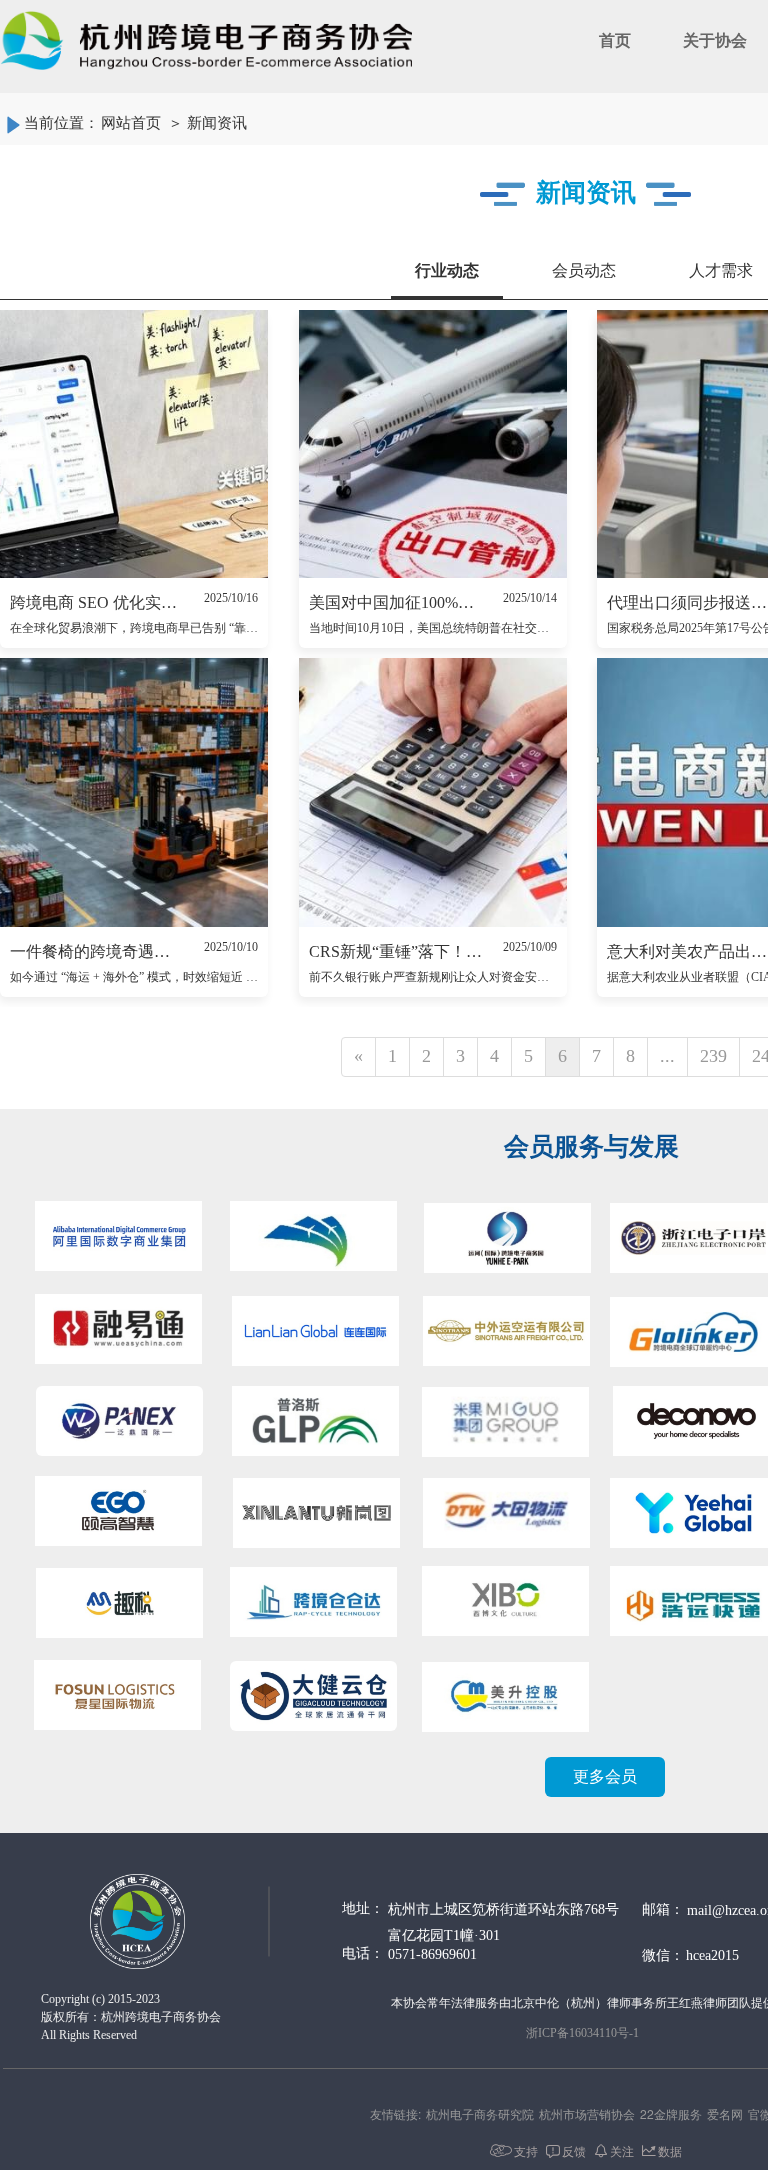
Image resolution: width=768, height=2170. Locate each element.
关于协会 (715, 40)
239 (713, 1056)
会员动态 (584, 270)
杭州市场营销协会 (587, 2113)
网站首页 (131, 123)
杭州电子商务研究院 (480, 2113)
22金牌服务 (671, 2113)
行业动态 (447, 270)
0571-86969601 (432, 1954)
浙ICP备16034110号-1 (582, 2033)
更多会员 (605, 1776)
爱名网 (725, 2113)
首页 (615, 40)
